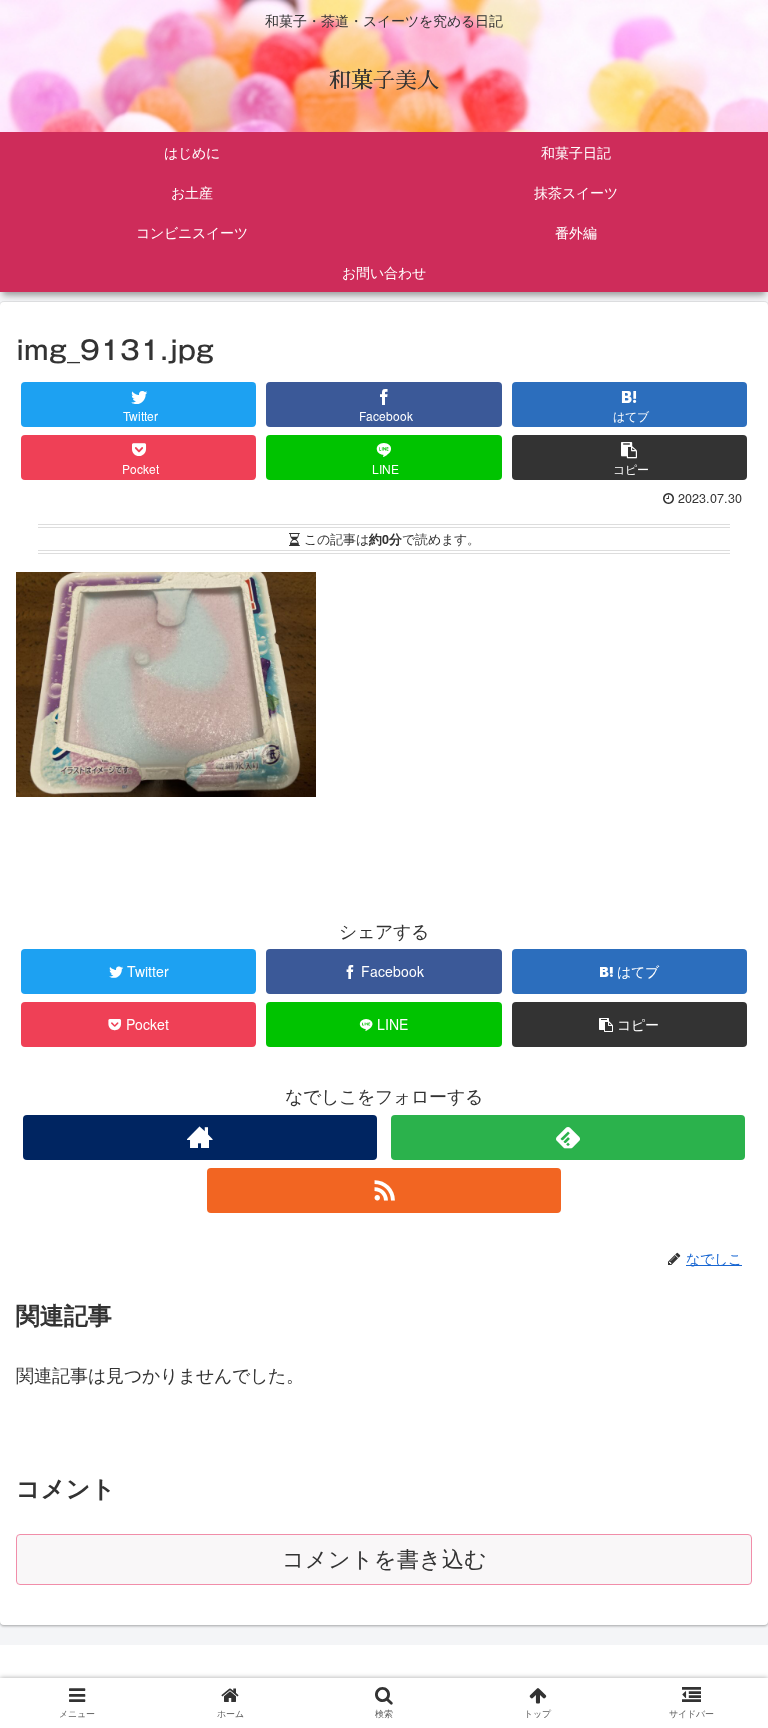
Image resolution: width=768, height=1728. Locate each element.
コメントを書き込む (384, 1559)
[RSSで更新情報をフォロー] (383, 1190)
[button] (712, 1670)
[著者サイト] (199, 1137)
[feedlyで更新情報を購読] (567, 1137)
